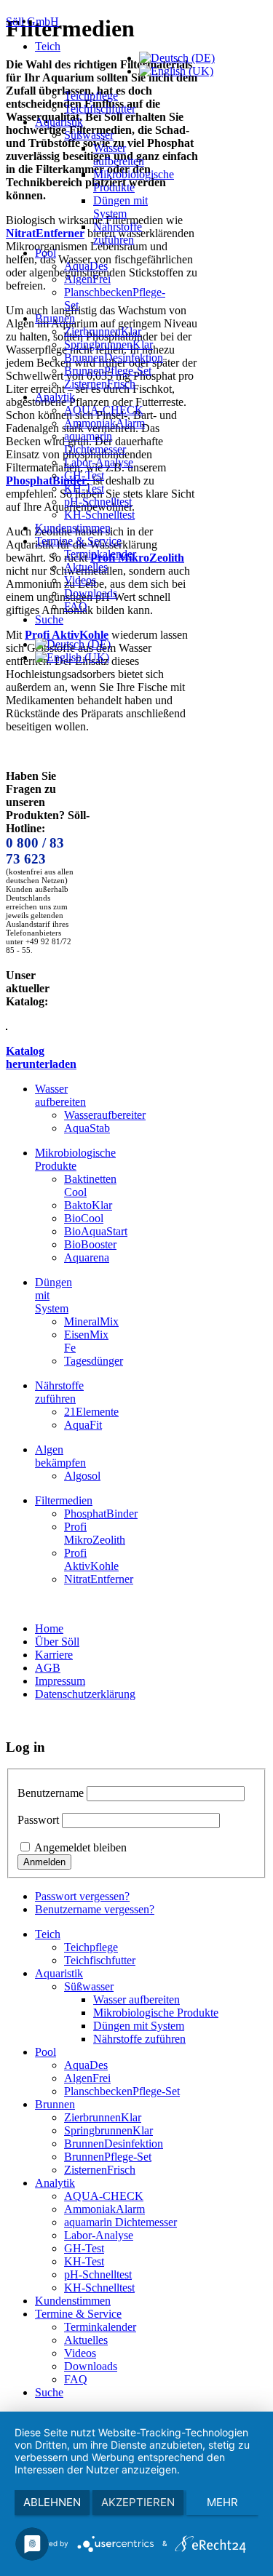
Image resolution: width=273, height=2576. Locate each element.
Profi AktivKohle (91, 1559)
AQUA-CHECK (104, 410)
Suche (49, 619)
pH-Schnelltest (98, 502)
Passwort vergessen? (82, 1896)
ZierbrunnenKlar (103, 331)
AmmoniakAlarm (104, 423)
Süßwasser (89, 135)
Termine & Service (78, 541)
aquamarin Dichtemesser (95, 443)
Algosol (82, 1476)
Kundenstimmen (73, 528)
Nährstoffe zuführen (118, 233)
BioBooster (90, 1244)
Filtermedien (64, 1500)
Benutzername (51, 1793)
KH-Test (84, 489)
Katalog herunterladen (41, 1057)
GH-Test (84, 475)
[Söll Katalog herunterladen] (7, 1026)
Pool (45, 253)
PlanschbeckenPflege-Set (122, 2091)
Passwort (38, 1820)
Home (49, 1628)
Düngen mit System (120, 207)
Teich (48, 46)
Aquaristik (59, 122)
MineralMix (91, 1321)
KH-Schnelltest (99, 515)
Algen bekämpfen (60, 1456)
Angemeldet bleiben (80, 1847)
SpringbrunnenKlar (108, 344)
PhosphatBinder (101, 1514)
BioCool (84, 1218)
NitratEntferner (99, 1579)
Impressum (60, 1681)
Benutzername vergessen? (95, 1909)
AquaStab (87, 1128)
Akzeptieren (138, 2502)
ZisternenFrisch (100, 384)
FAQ (76, 606)
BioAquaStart (96, 1231)
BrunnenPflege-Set (108, 371)
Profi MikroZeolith (95, 1533)
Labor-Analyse (99, 462)
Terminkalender (100, 554)
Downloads (91, 593)
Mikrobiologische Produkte (134, 181)
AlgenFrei (87, 279)
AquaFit (83, 1425)
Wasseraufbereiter (105, 1115)
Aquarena (87, 1257)
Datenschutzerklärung (85, 1694)
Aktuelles (86, 567)
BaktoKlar (88, 1205)
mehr (222, 2502)
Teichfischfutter (100, 109)
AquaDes (86, 266)
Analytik (55, 397)
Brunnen (55, 318)
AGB (48, 1668)
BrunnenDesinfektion (114, 358)
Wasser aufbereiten (119, 155)
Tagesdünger (94, 1361)
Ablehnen (52, 2502)
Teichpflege (91, 96)
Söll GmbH (32, 21)
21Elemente (91, 1412)
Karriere (54, 1655)
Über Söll (57, 1642)
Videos (80, 580)
